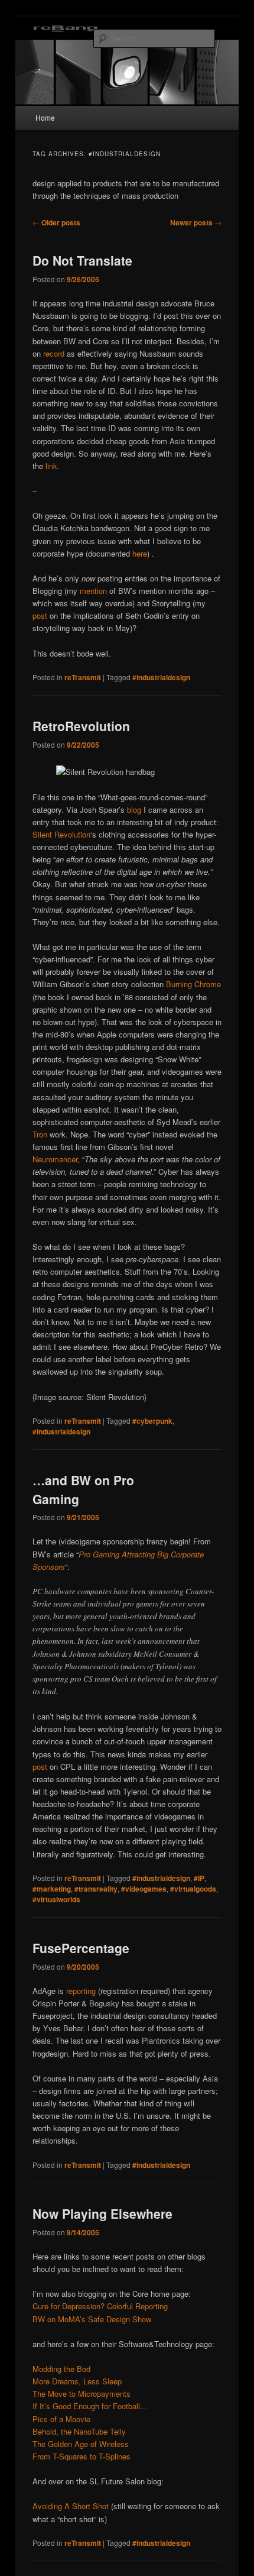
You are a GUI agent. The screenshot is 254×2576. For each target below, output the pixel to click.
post (40, 615)
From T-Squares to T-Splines (82, 2456)
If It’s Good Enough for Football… (90, 2406)
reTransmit (83, 677)
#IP (199, 1878)
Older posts (56, 222)
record (54, 353)
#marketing (52, 1889)
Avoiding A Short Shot (71, 2506)
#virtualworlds (56, 1899)
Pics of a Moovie (61, 2419)
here (140, 553)
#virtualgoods (193, 1889)
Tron (40, 1134)
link (50, 466)
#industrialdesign (161, 677)
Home (45, 117)
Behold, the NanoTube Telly (79, 2431)
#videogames (144, 1889)
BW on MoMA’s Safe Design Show (92, 2319)
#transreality (96, 1889)
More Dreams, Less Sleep (77, 2381)
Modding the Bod (61, 2369)
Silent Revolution (61, 834)
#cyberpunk (152, 1421)
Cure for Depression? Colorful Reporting (100, 2306)
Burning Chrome (193, 984)
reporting (81, 1991)
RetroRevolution (81, 726)
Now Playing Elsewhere (102, 2213)
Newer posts (196, 222)
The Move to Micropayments (82, 2394)
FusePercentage (81, 1948)
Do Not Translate (82, 260)
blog (134, 809)
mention (93, 591)
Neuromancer (55, 1159)
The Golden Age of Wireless (81, 2444)
